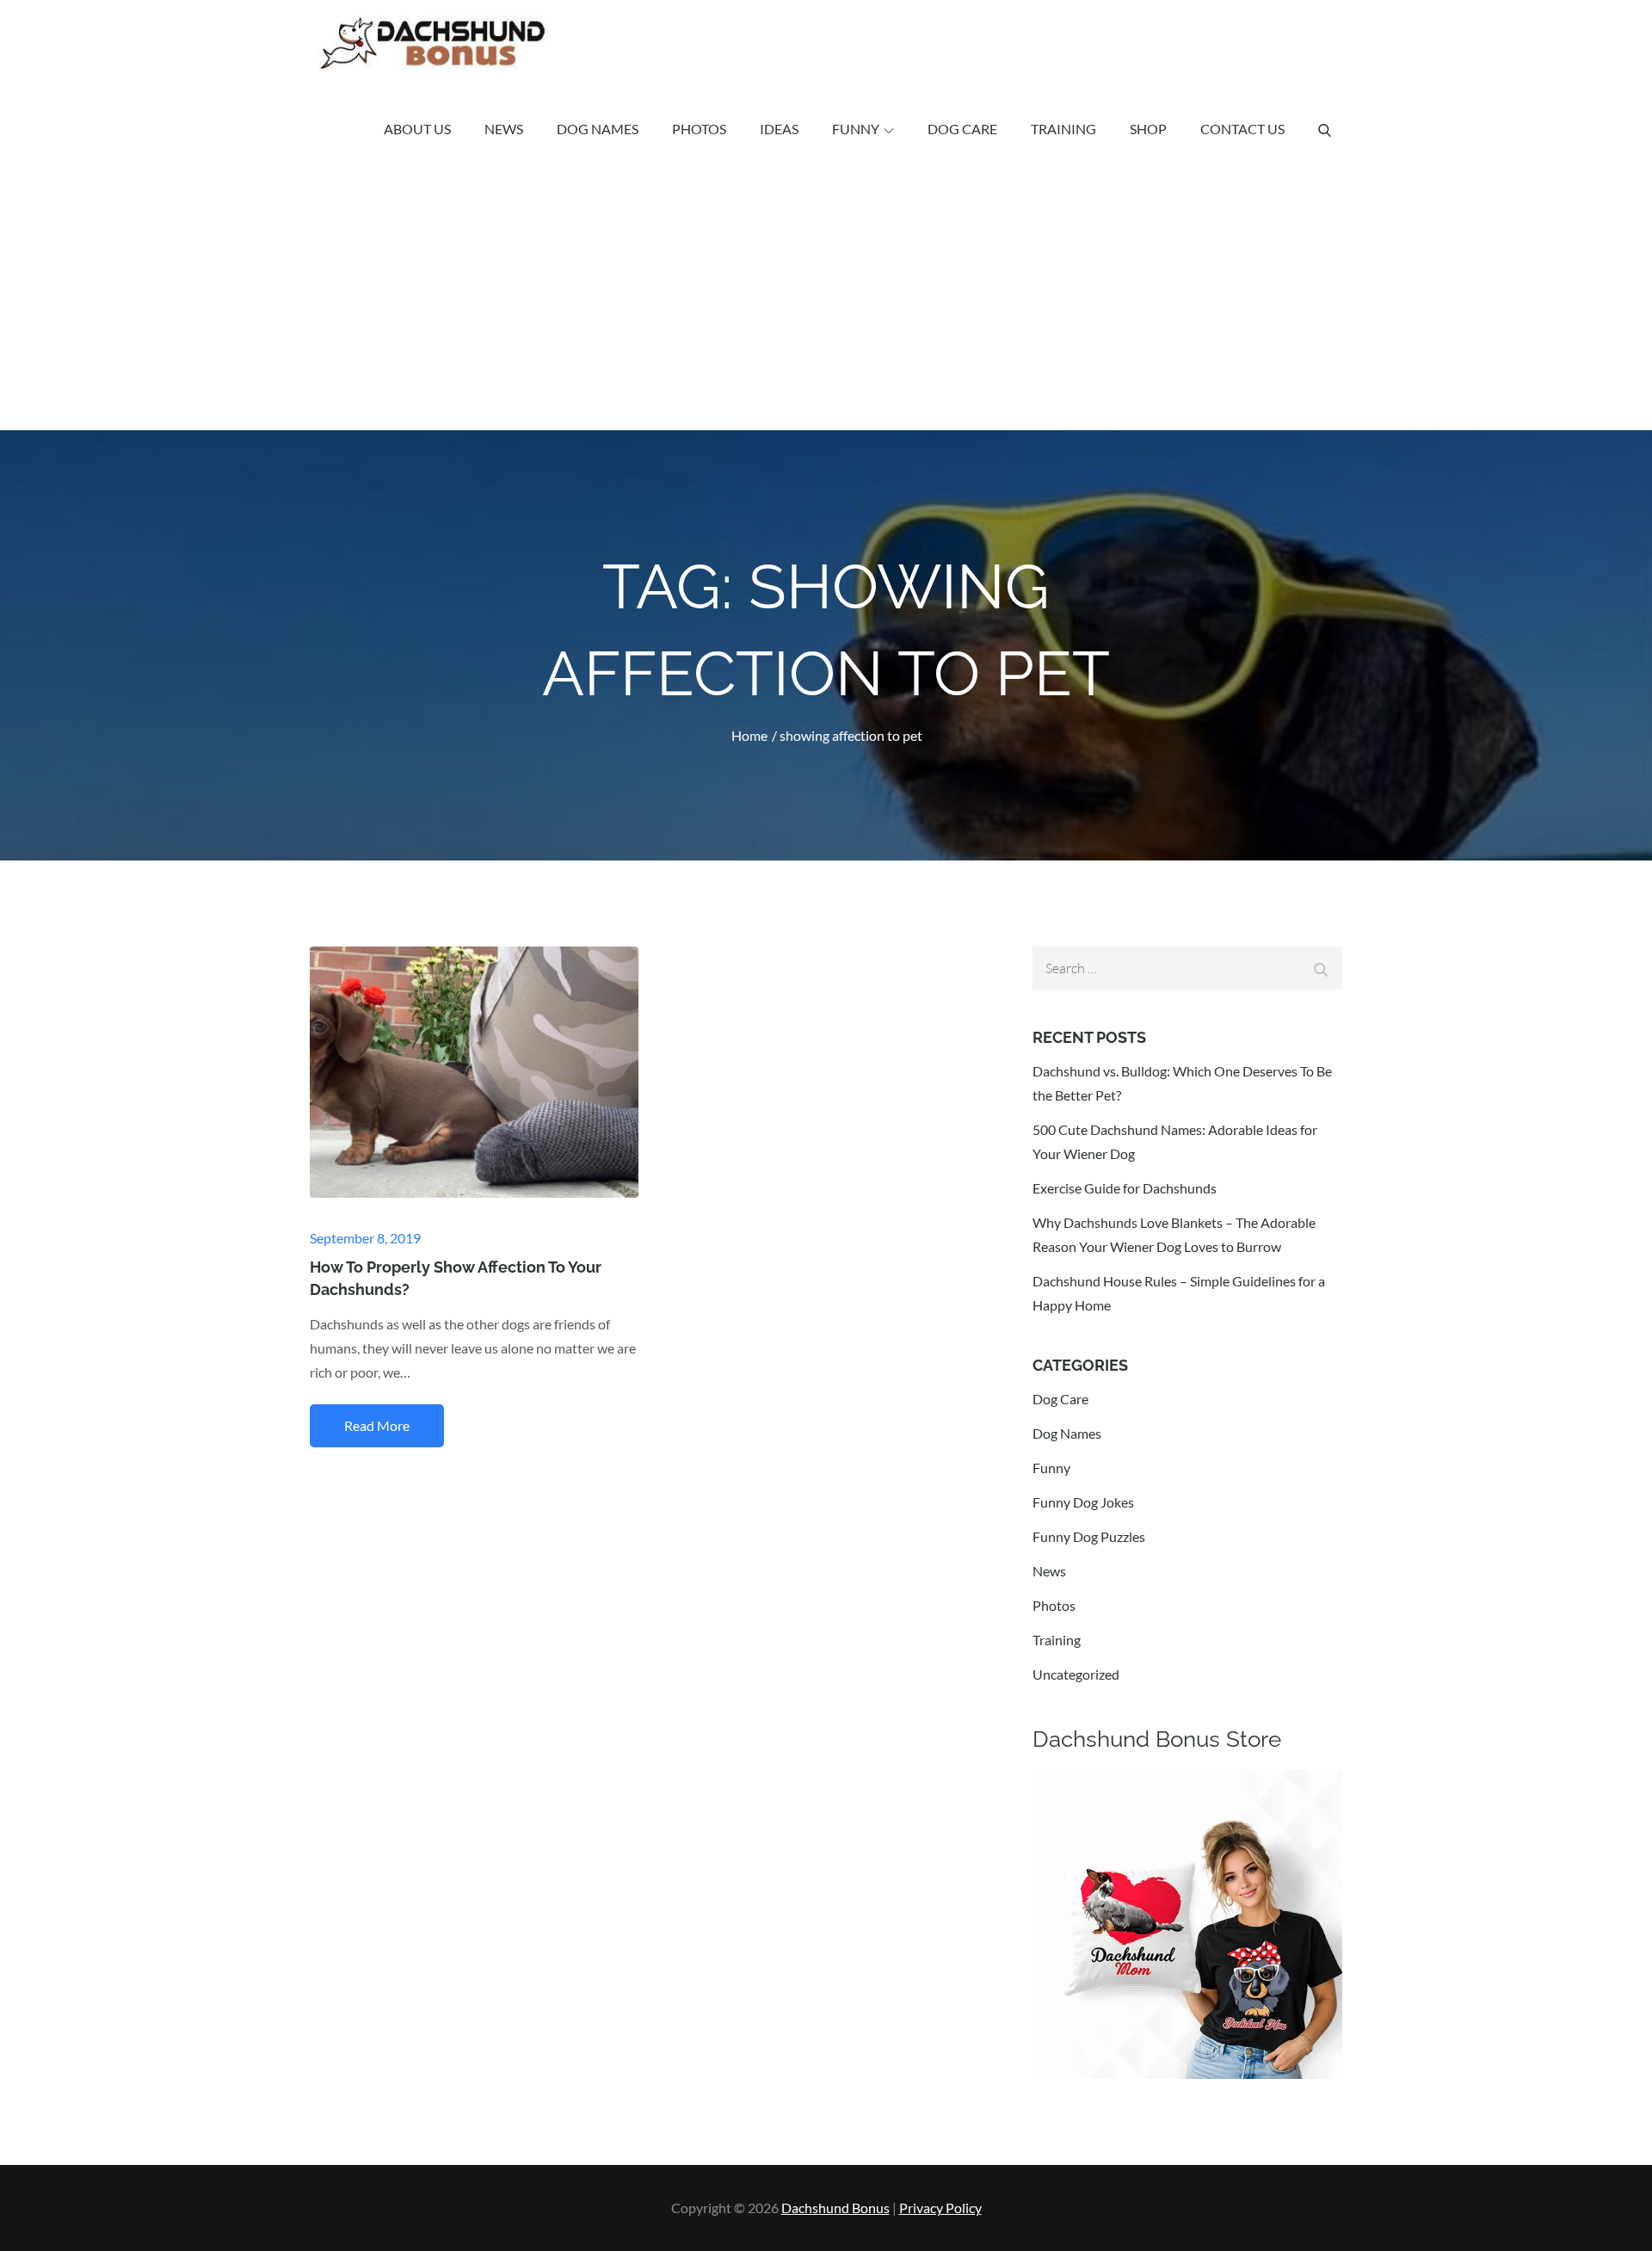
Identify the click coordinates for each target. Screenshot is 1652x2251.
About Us (417, 129)
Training (1063, 129)
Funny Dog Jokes (1083, 1502)
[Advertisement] (826, 301)
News (504, 129)
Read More (377, 1425)
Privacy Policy (940, 2208)
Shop (1148, 129)
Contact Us (1242, 129)
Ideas (779, 129)
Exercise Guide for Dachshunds (1125, 1188)
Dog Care (962, 129)
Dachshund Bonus (835, 2208)
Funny (856, 129)
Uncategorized (1076, 1674)
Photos (699, 129)
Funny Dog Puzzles (1089, 1536)
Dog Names (598, 129)
